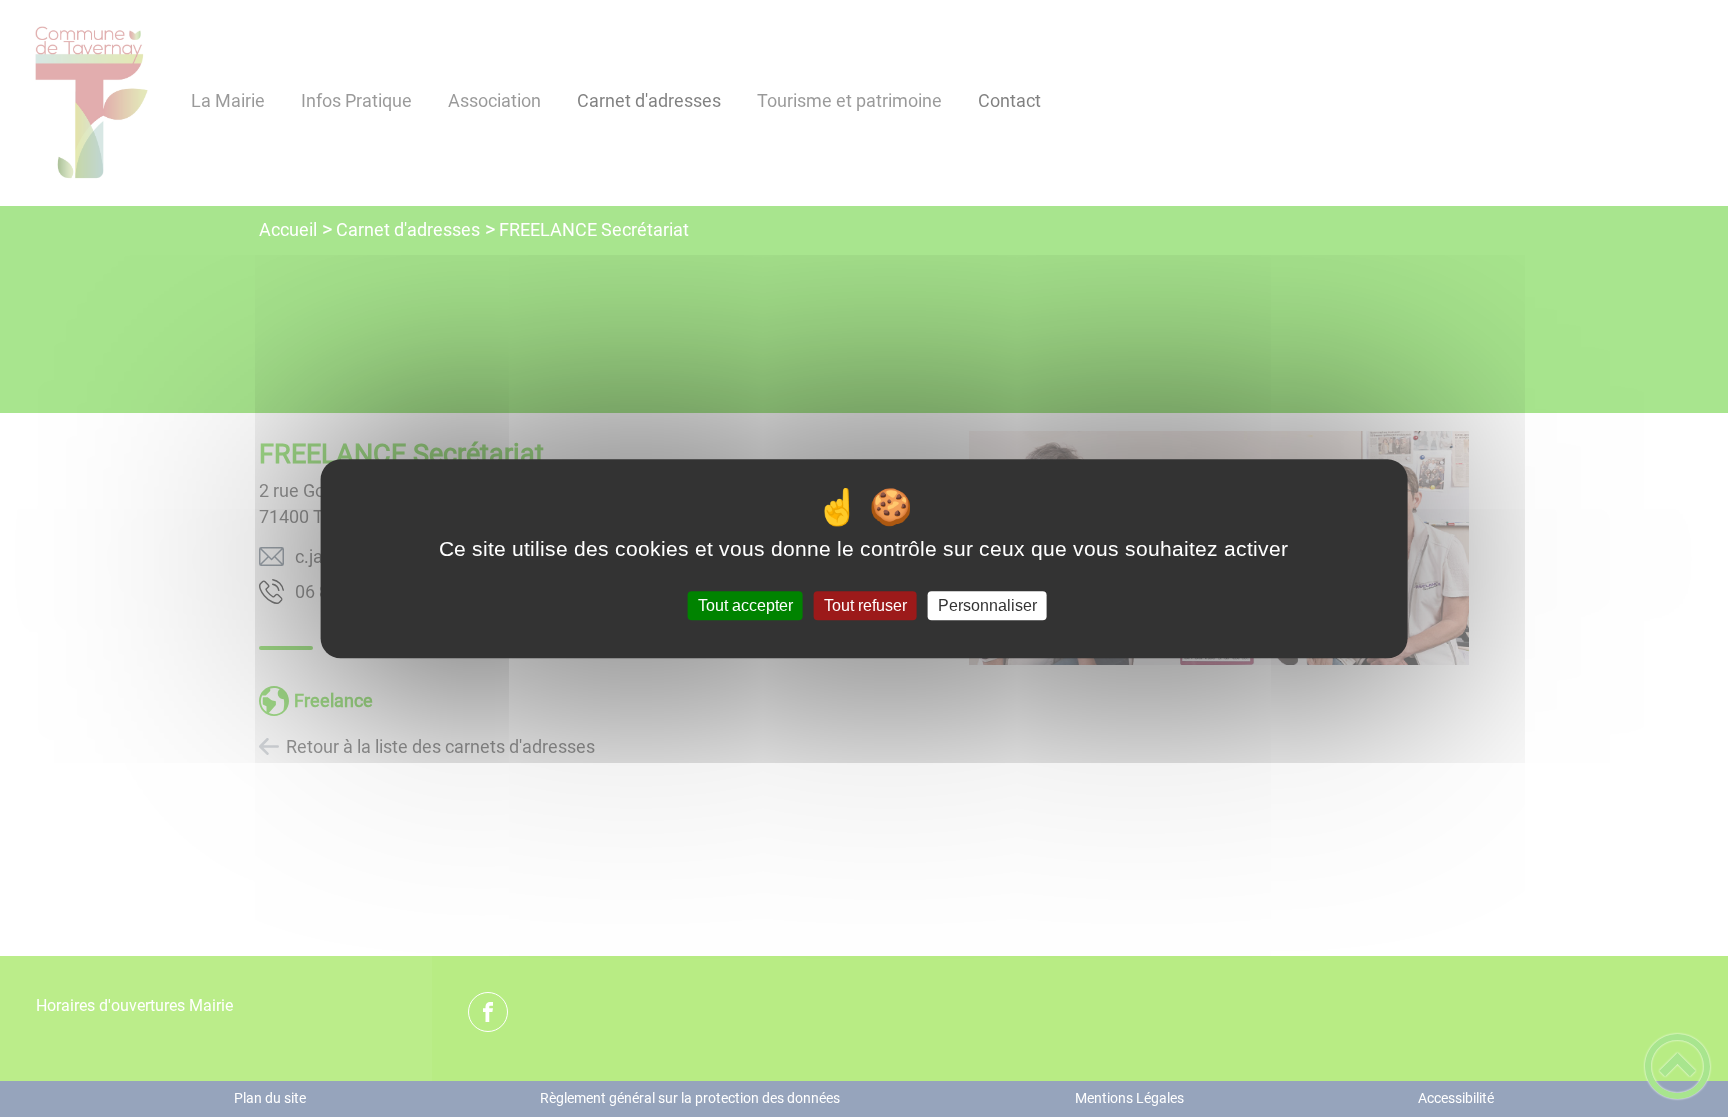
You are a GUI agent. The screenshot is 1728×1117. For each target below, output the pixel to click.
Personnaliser (987, 605)
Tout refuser (865, 605)
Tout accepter (745, 605)
